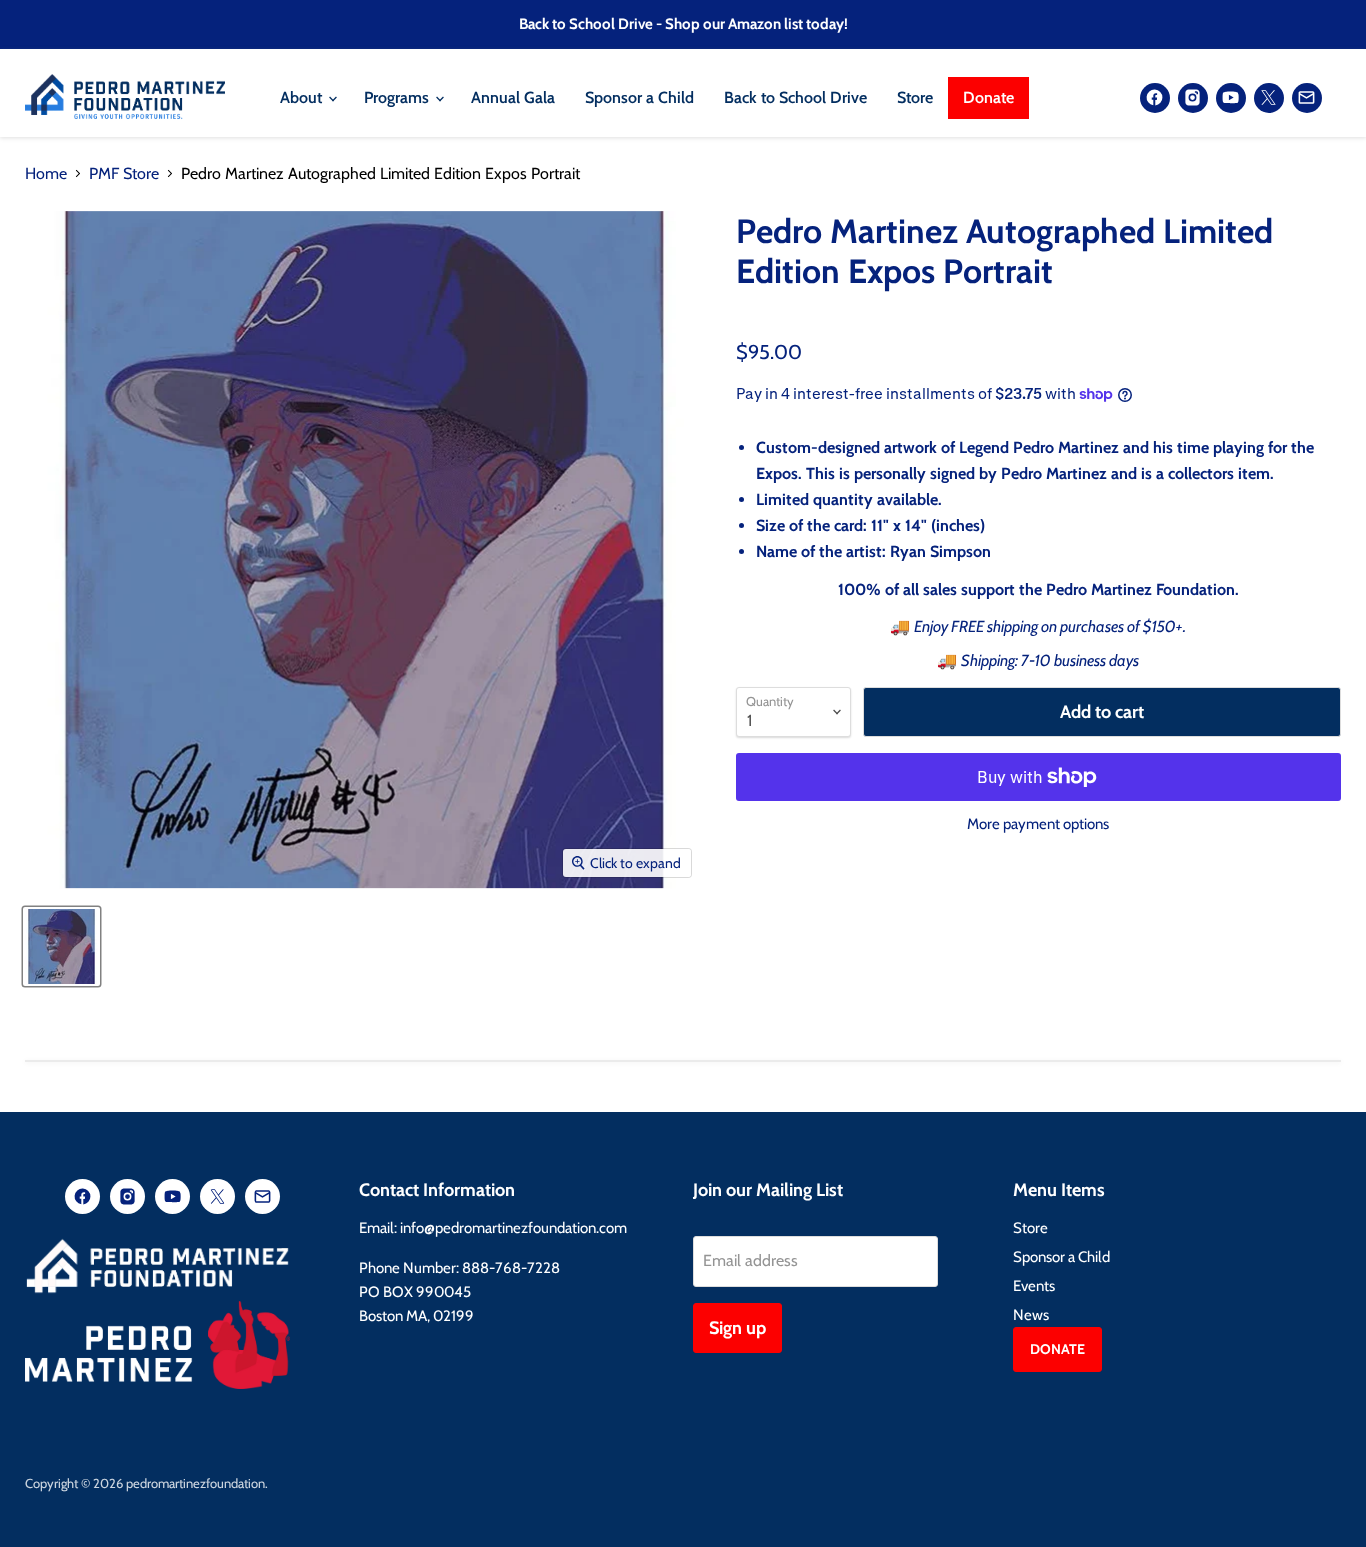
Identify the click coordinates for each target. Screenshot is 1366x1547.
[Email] (1307, 98)
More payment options (1038, 824)
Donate (988, 97)
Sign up (737, 1328)
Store (915, 97)
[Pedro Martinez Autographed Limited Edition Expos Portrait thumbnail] (61, 946)
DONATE (1057, 1349)
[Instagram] (1193, 98)
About (303, 97)
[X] (1269, 98)
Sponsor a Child (639, 97)
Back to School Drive (795, 97)
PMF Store (124, 174)
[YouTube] (1231, 98)
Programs (398, 97)
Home (46, 174)
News (1031, 1315)
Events (1034, 1286)
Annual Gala (513, 97)
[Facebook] (1155, 98)
